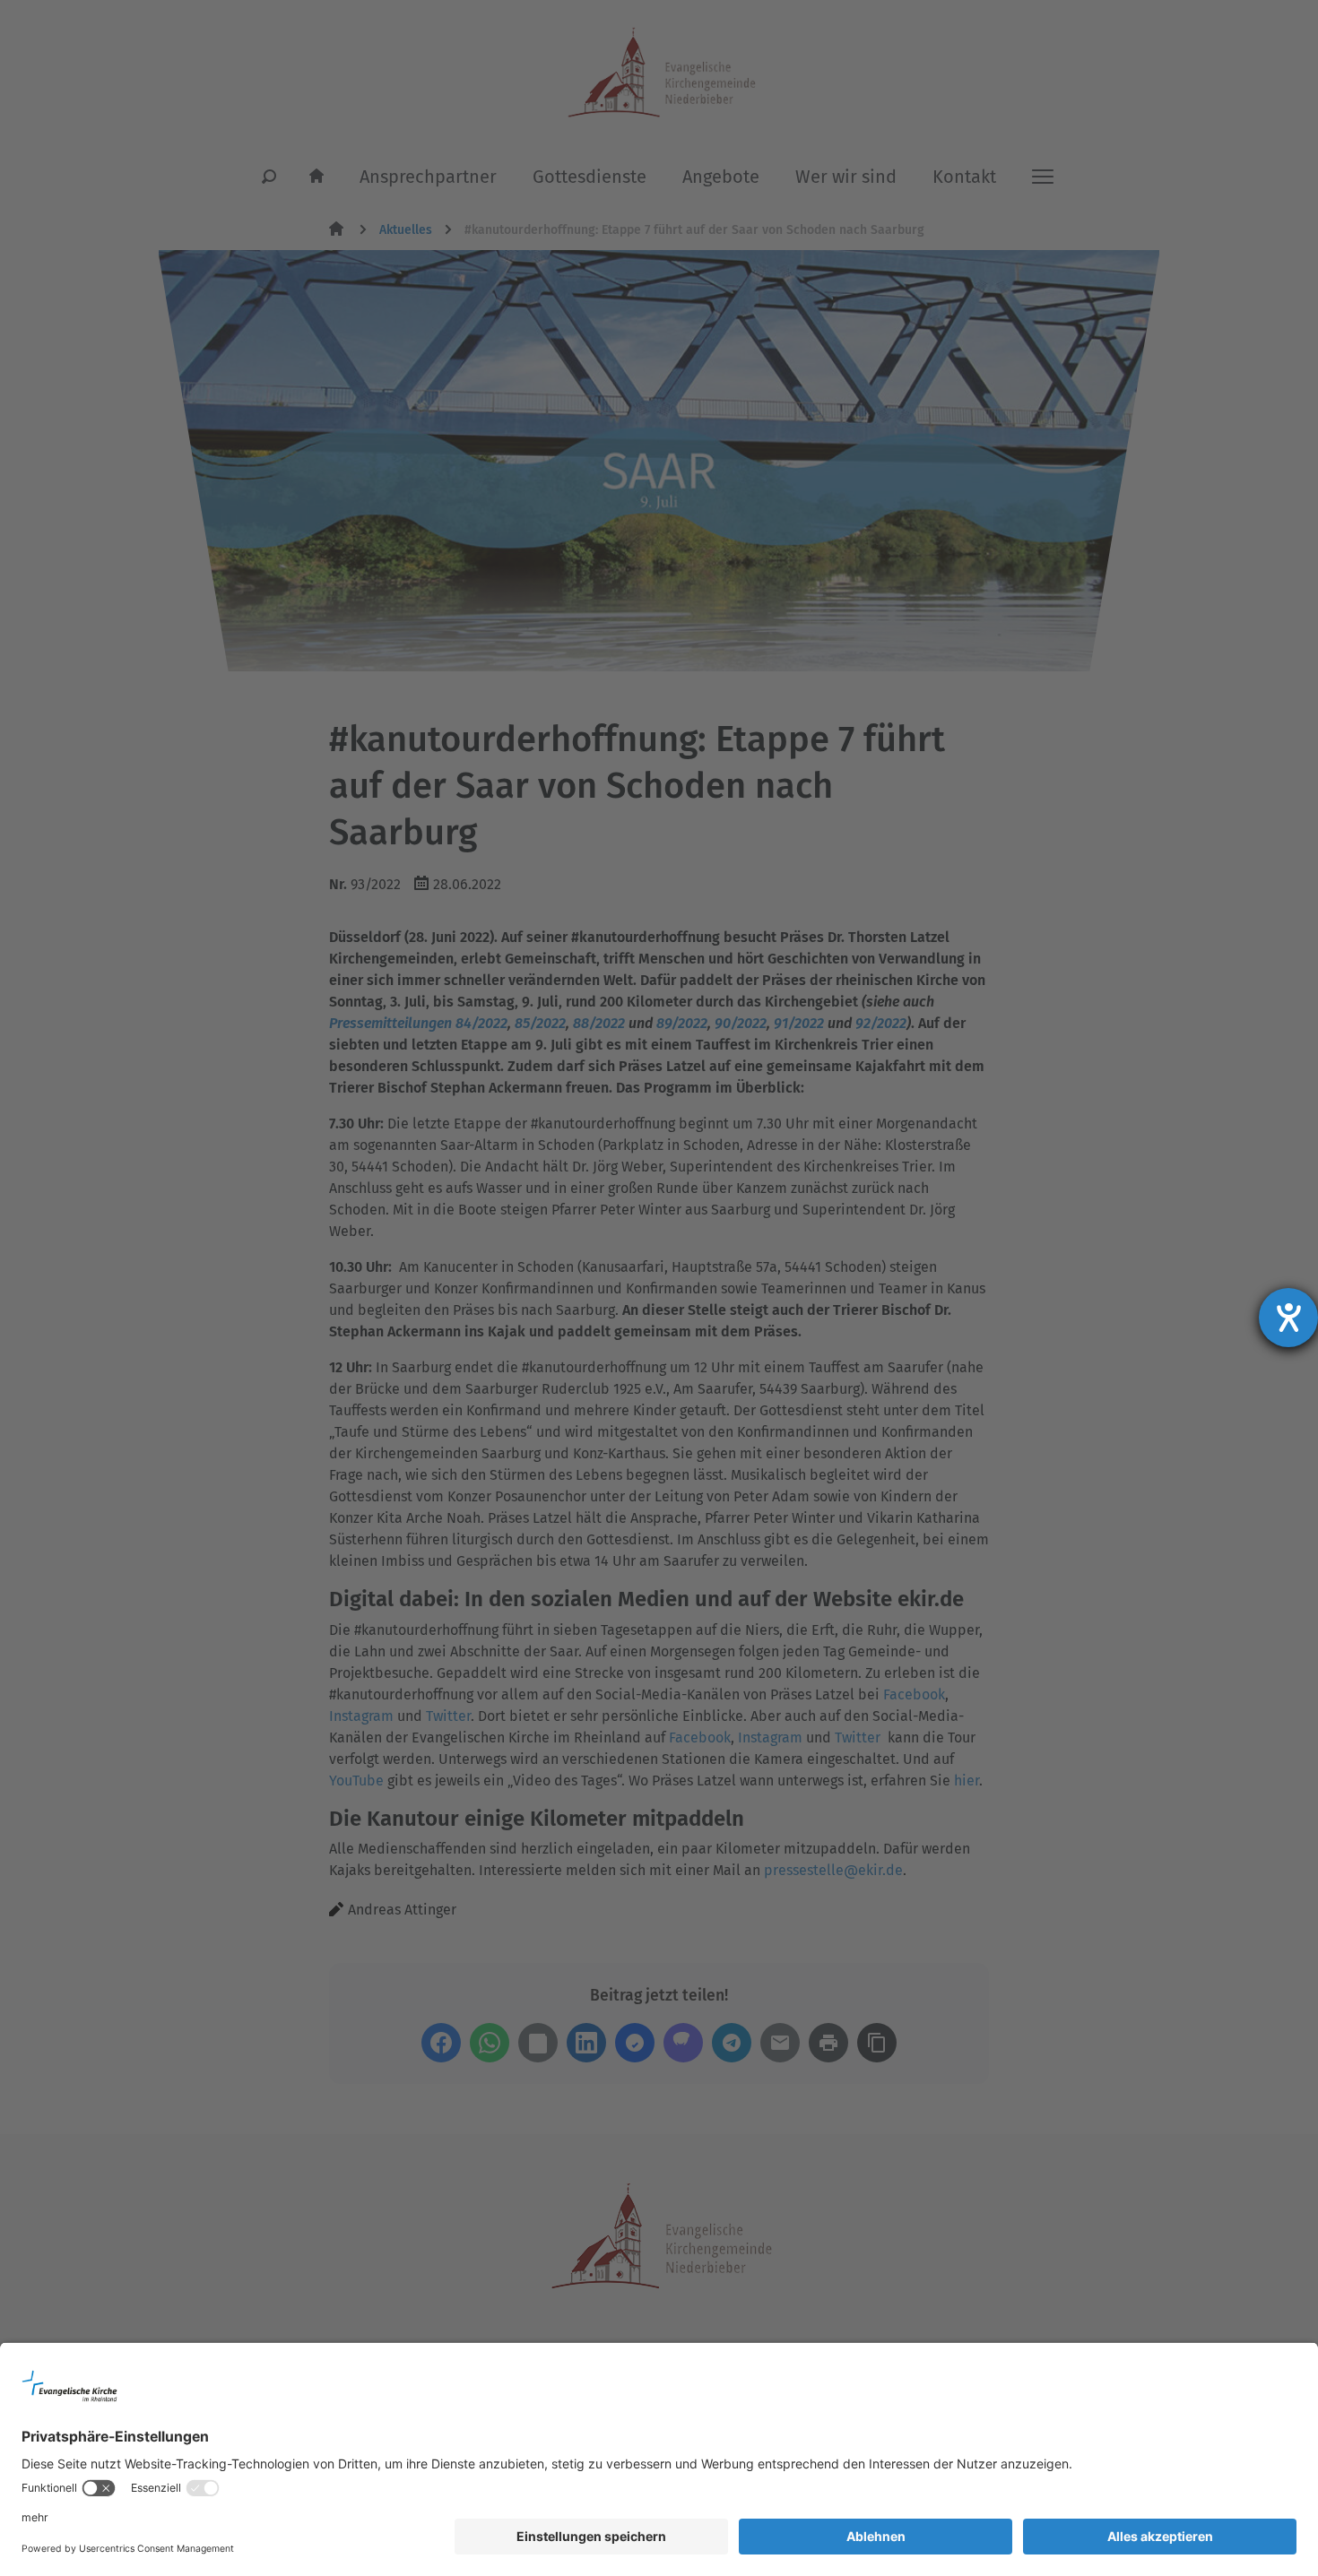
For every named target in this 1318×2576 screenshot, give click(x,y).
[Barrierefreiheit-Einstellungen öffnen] (1288, 1318)
